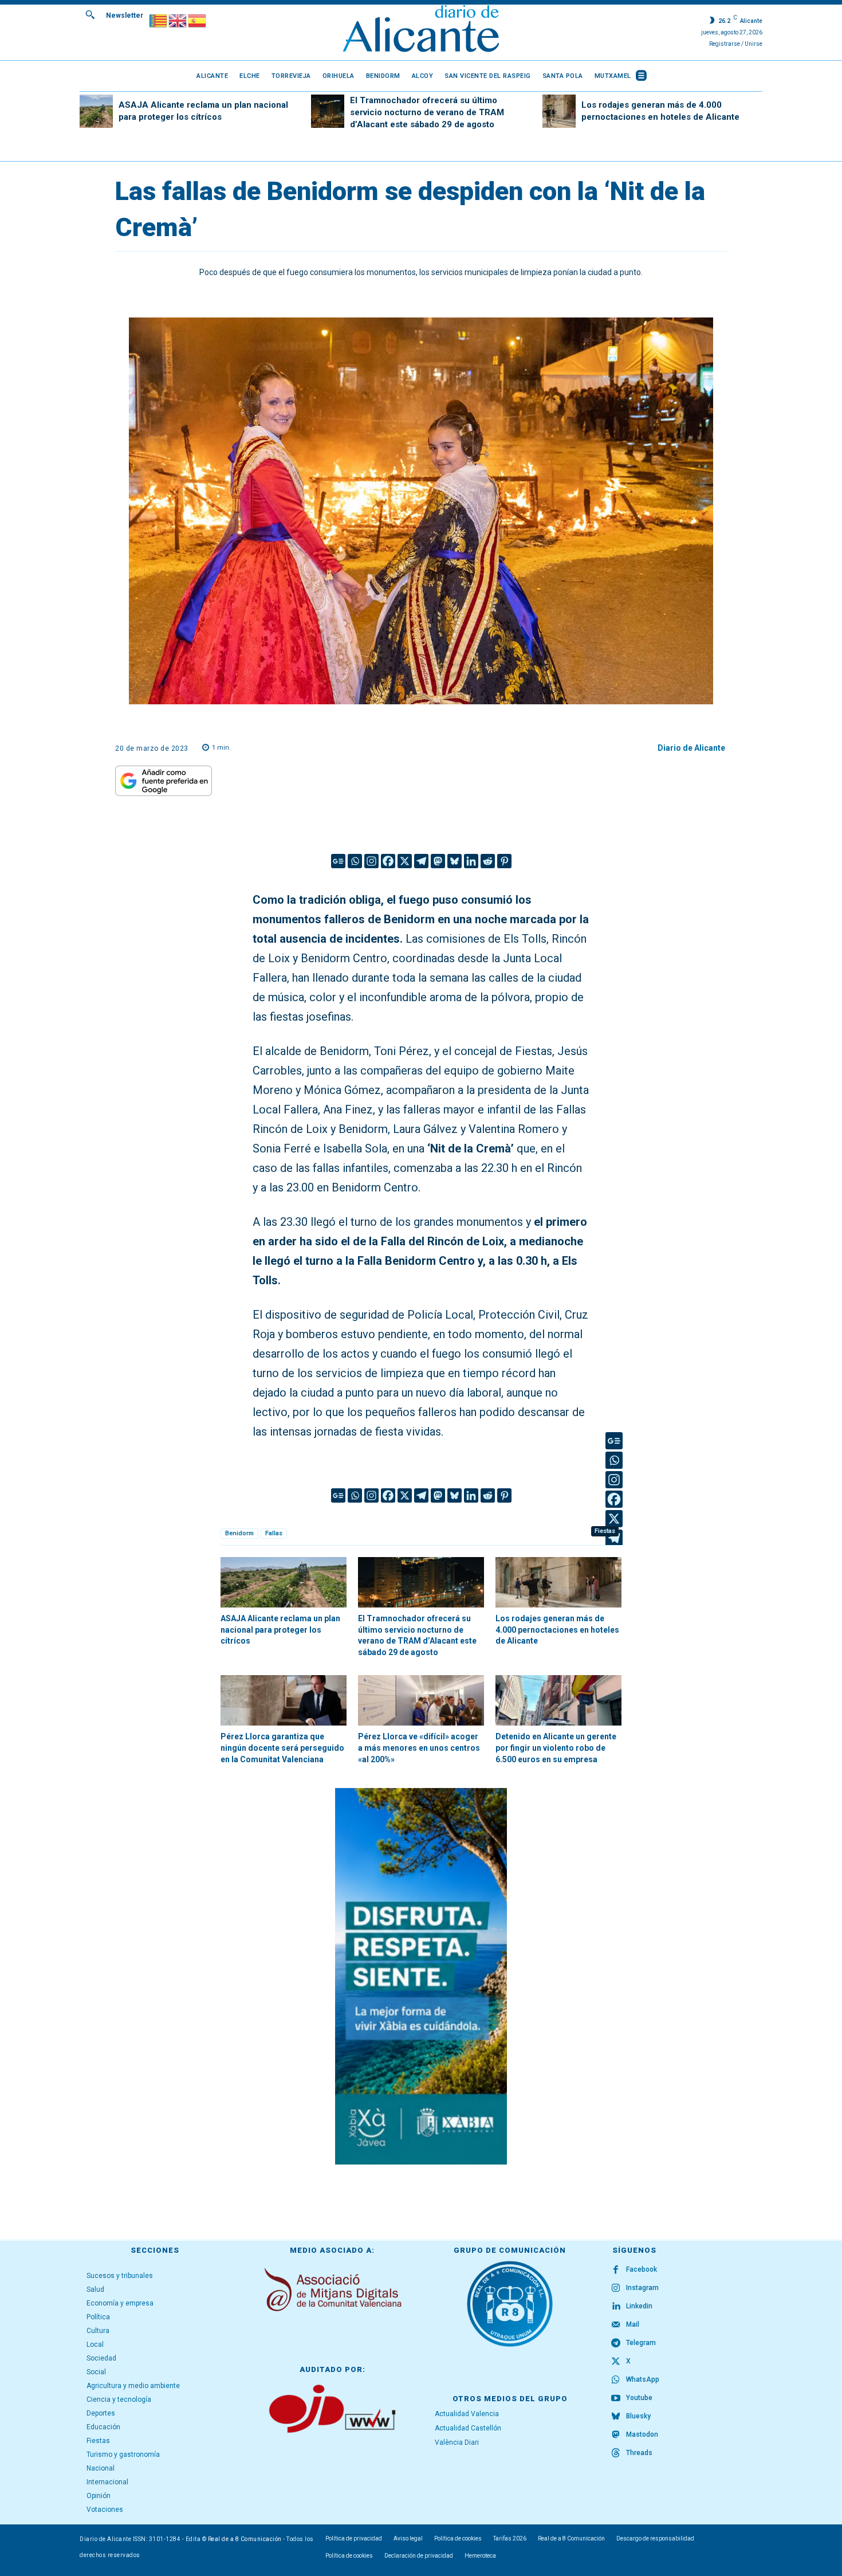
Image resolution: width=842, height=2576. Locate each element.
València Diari (457, 2442)
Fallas (274, 1533)
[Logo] (421, 30)
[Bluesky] (455, 861)
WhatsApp (643, 2379)
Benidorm (239, 1533)
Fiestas (605, 1531)
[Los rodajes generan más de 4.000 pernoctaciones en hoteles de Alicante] (559, 111)
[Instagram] (371, 861)
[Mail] (616, 2325)
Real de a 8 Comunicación (245, 2539)
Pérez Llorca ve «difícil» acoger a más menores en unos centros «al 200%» (419, 1748)
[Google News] (338, 861)
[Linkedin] (471, 861)
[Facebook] (388, 861)
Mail (633, 2324)
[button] (90, 14)
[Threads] (616, 2453)
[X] (405, 861)
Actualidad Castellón (468, 2428)
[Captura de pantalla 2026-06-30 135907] (421, 1976)
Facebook (642, 2269)
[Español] (198, 20)
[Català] (159, 20)
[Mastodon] (438, 861)
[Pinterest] (504, 861)
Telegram (641, 2343)
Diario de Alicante (691, 748)
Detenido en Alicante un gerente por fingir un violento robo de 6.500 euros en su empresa (556, 1748)
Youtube (639, 2398)
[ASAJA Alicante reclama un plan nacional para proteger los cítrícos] (96, 111)
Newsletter (125, 15)
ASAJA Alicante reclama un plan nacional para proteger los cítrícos (280, 1630)
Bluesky (638, 2416)
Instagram (642, 2288)
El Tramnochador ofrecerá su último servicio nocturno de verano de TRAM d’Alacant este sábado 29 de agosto (427, 112)
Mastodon (642, 2434)
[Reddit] (488, 861)
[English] (178, 20)
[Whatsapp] (355, 861)
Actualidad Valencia (467, 2414)
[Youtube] (616, 2398)
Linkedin (639, 2306)
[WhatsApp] (616, 2380)
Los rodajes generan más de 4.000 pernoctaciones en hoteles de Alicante (557, 1630)
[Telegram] (421, 861)
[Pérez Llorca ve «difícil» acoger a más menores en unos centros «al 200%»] (421, 1700)
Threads (639, 2453)
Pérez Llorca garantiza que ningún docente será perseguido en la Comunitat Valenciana (282, 1748)
